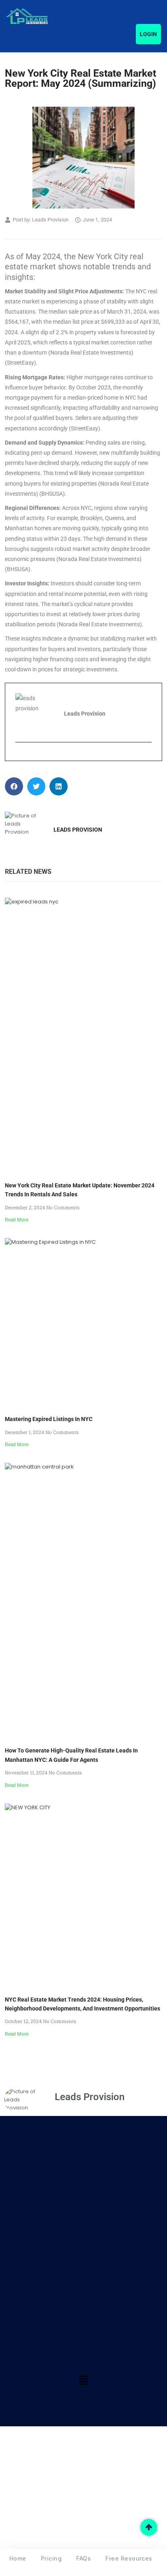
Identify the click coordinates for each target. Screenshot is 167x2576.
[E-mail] (20, 756)
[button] (14, 786)
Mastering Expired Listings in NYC (49, 1419)
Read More (17, 1220)
